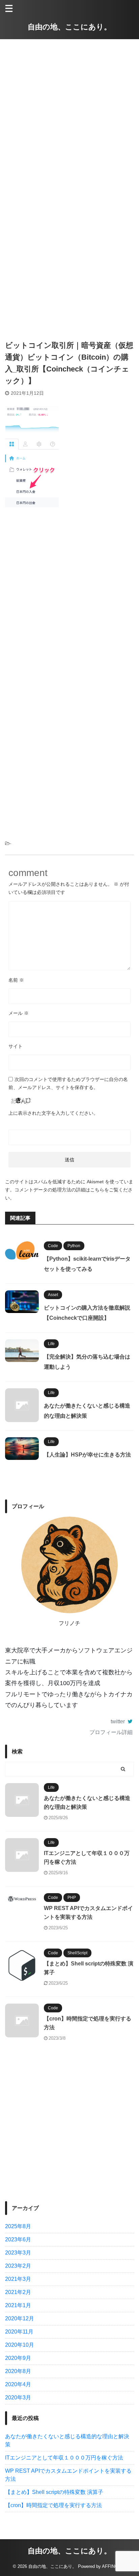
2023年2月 (18, 2266)
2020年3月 (18, 2398)
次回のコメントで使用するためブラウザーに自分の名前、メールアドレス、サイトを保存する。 (68, 1083)
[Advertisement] (69, 109)
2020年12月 (20, 2319)
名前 (16, 980)
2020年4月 (18, 2384)
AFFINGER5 (114, 2566)
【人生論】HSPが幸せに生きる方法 (88, 1455)
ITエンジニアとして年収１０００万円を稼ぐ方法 (64, 2458)
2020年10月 (20, 2345)
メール (19, 1013)
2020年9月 (18, 2358)
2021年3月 (18, 2279)
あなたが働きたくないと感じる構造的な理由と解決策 (67, 2440)
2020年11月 (19, 2332)
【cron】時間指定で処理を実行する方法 (53, 2505)
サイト (16, 1046)
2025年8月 (18, 2226)
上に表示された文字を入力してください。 (53, 1113)
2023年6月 (18, 2239)
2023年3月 (18, 2253)
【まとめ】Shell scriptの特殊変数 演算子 (54, 2492)
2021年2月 (18, 2292)
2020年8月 (18, 2371)
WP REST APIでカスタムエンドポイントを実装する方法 (68, 2475)
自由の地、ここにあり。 (69, 27)
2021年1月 (18, 2305)
